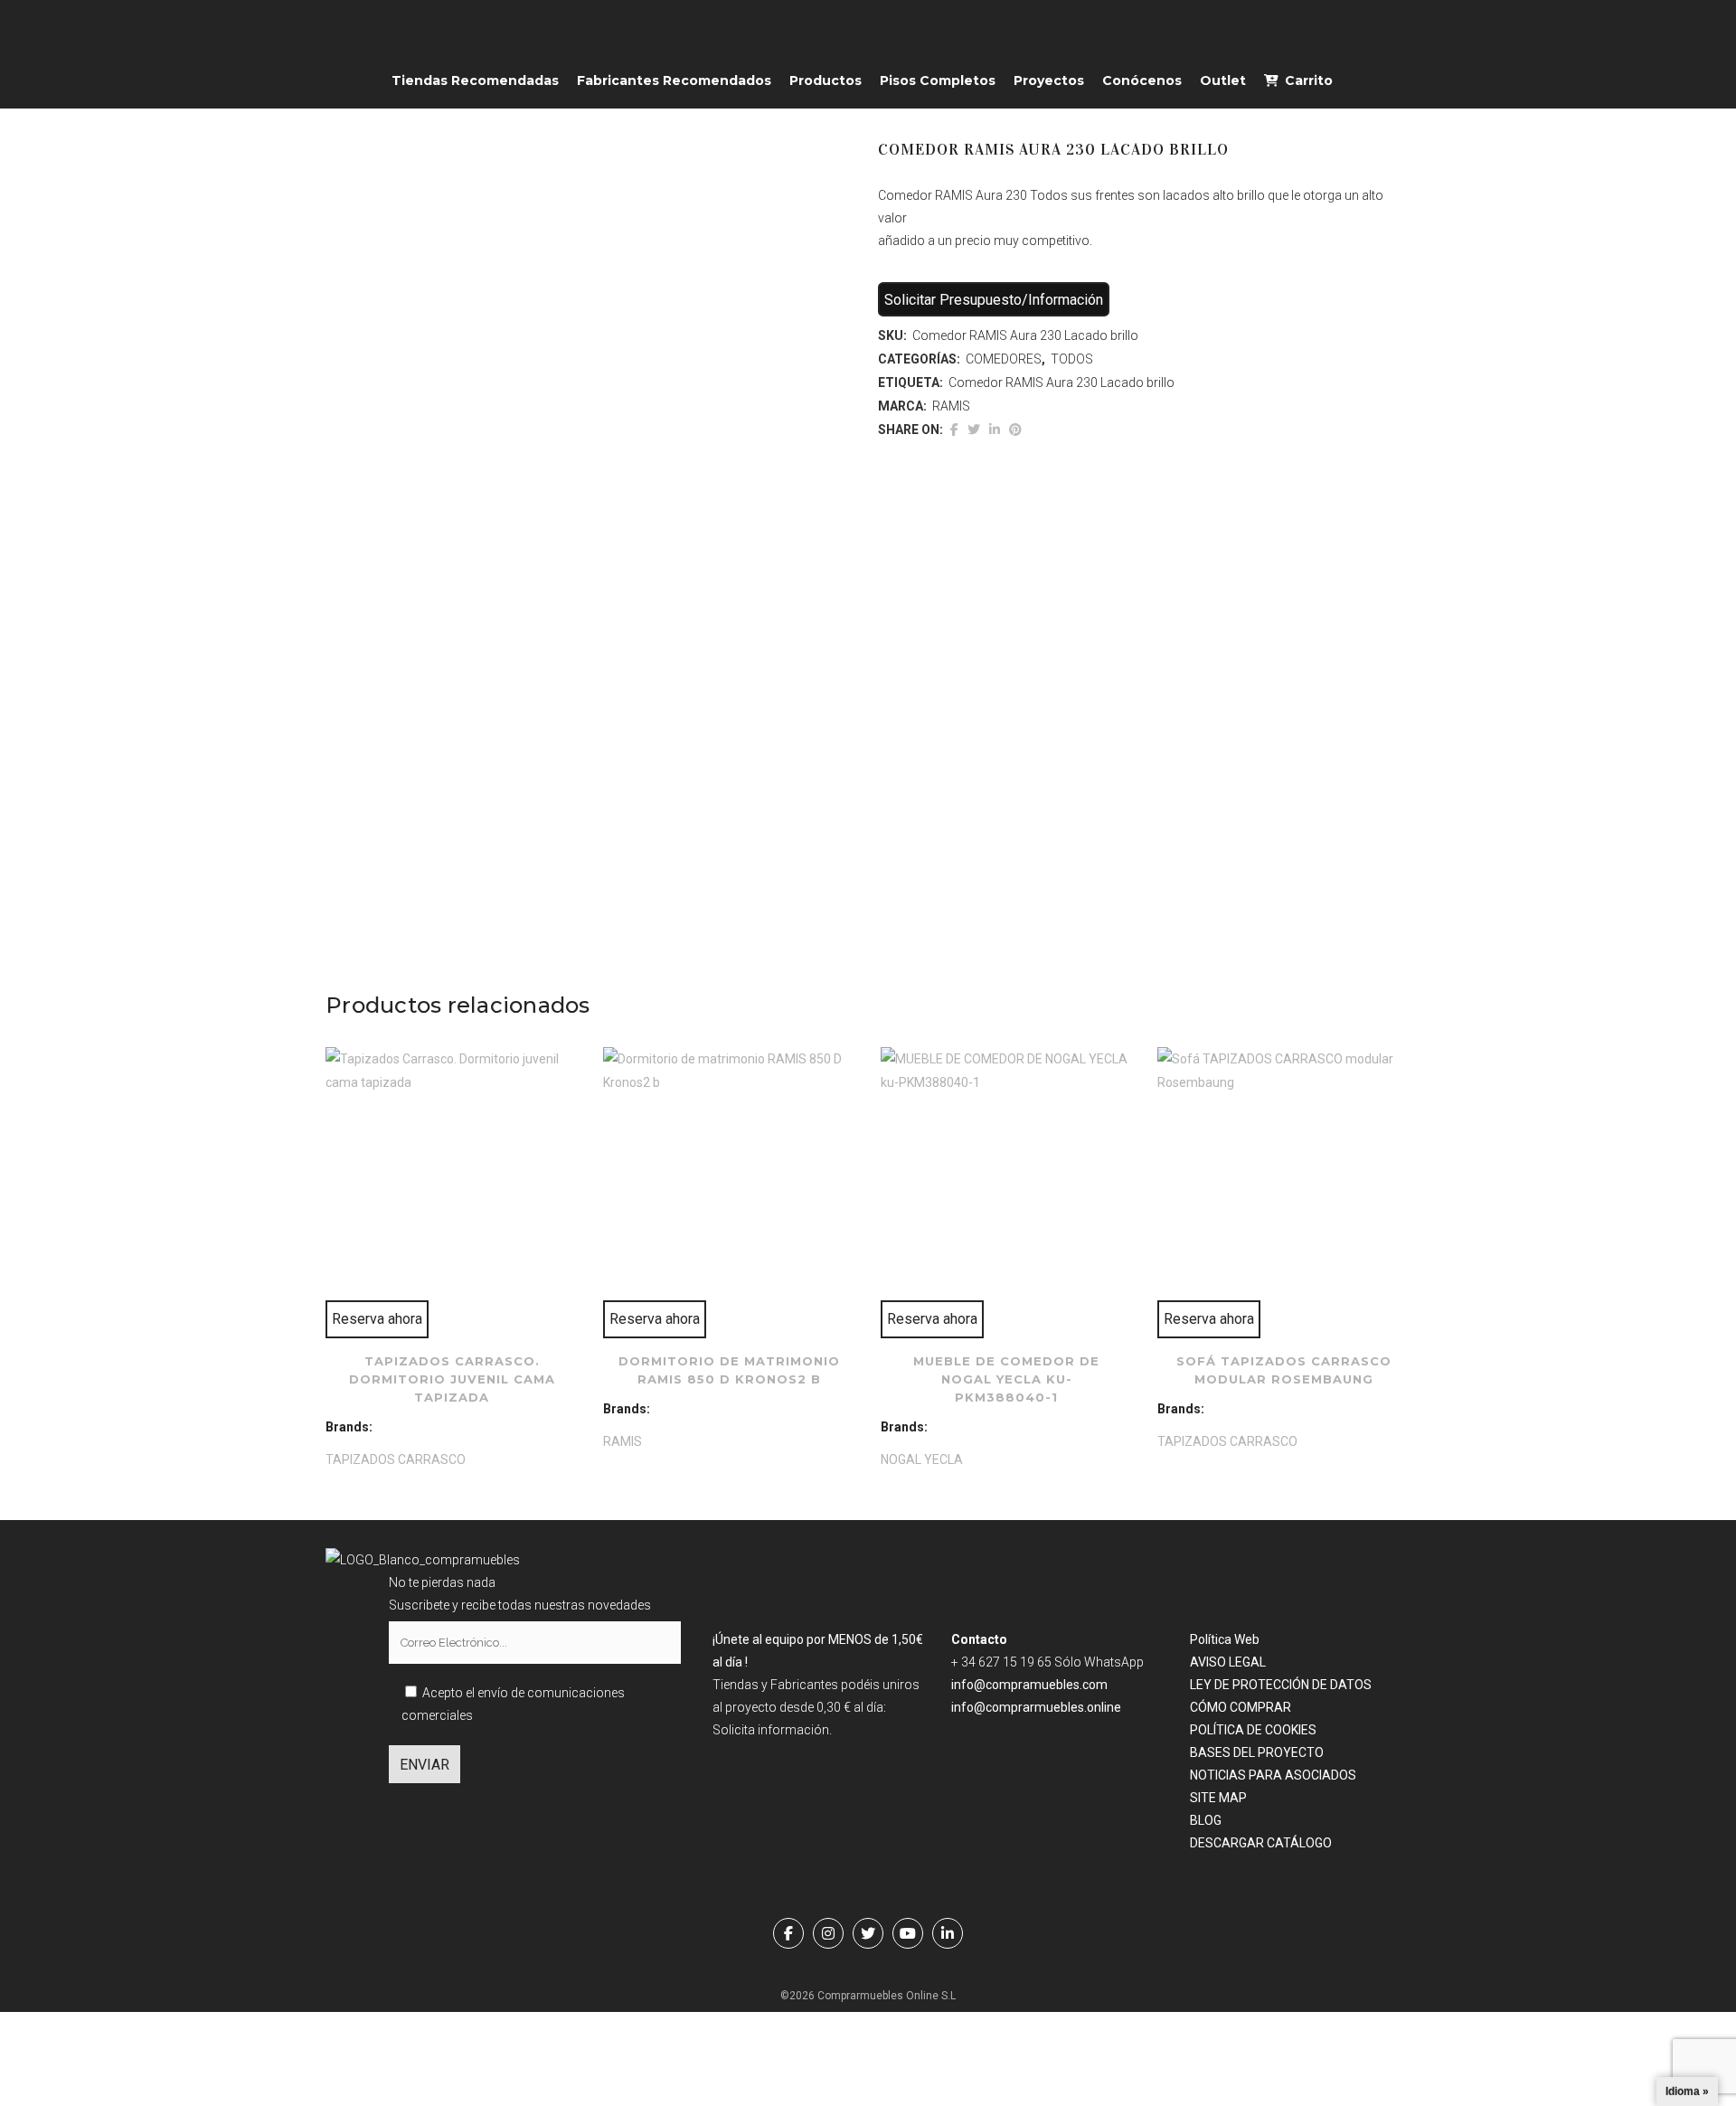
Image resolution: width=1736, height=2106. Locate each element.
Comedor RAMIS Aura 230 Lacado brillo (1061, 382)
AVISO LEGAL (1228, 1662)
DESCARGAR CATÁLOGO (1261, 1843)
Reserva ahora (377, 1319)
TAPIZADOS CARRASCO (396, 1459)
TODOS (1072, 359)
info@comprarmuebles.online (1036, 1707)
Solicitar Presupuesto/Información (994, 300)
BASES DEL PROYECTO (1257, 1752)
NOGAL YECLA (922, 1459)
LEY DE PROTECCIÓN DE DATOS (1281, 1685)
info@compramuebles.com (1029, 1685)
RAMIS (951, 406)
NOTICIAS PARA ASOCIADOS (1273, 1775)
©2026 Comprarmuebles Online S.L (868, 1996)
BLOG (1206, 1820)
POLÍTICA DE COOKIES (1253, 1730)
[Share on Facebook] (954, 430)
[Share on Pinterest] (1015, 430)
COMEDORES (1004, 359)
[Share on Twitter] (974, 430)
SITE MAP (1218, 1798)
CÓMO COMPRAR (1241, 1707)
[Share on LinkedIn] (995, 430)
